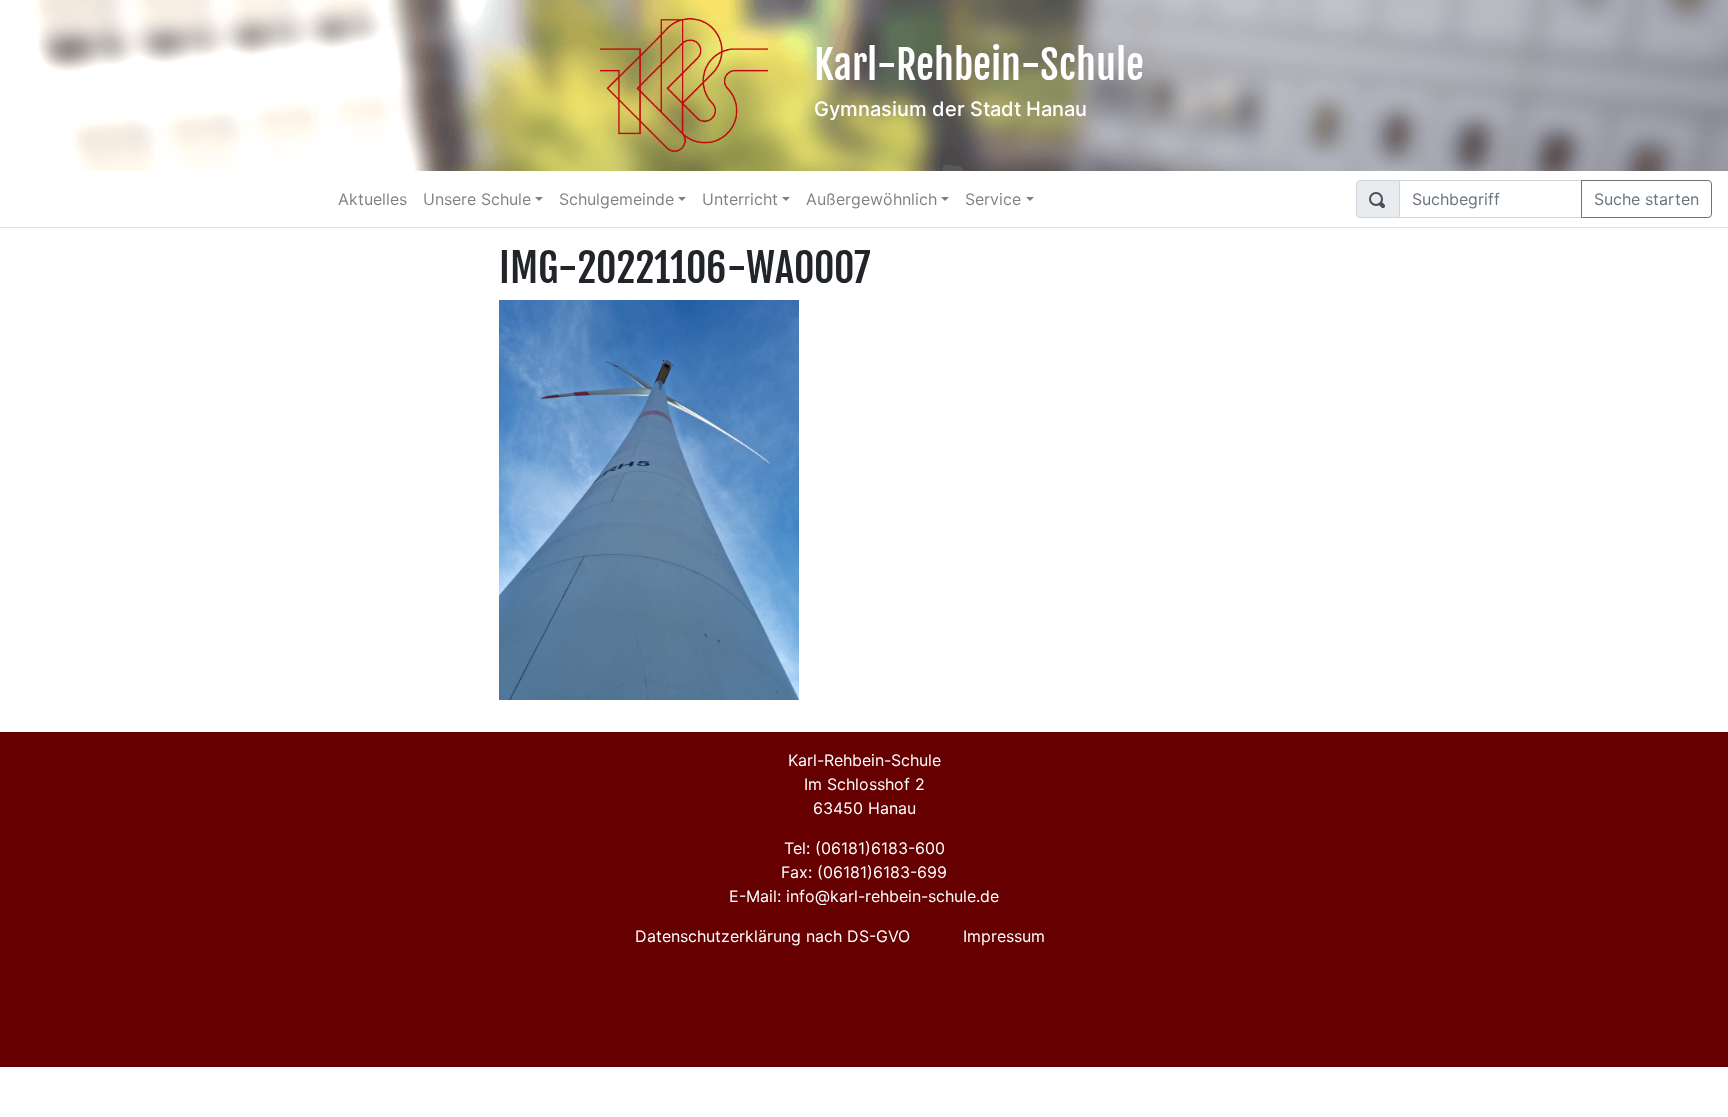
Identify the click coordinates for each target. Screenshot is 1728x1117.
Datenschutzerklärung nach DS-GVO (772, 936)
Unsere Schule (477, 199)
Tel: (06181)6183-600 (864, 848)
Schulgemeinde (616, 199)
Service (993, 199)
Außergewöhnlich (871, 199)
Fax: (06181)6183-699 (864, 872)
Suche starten (1646, 199)
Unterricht (740, 199)
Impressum (1004, 936)
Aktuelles (372, 199)
